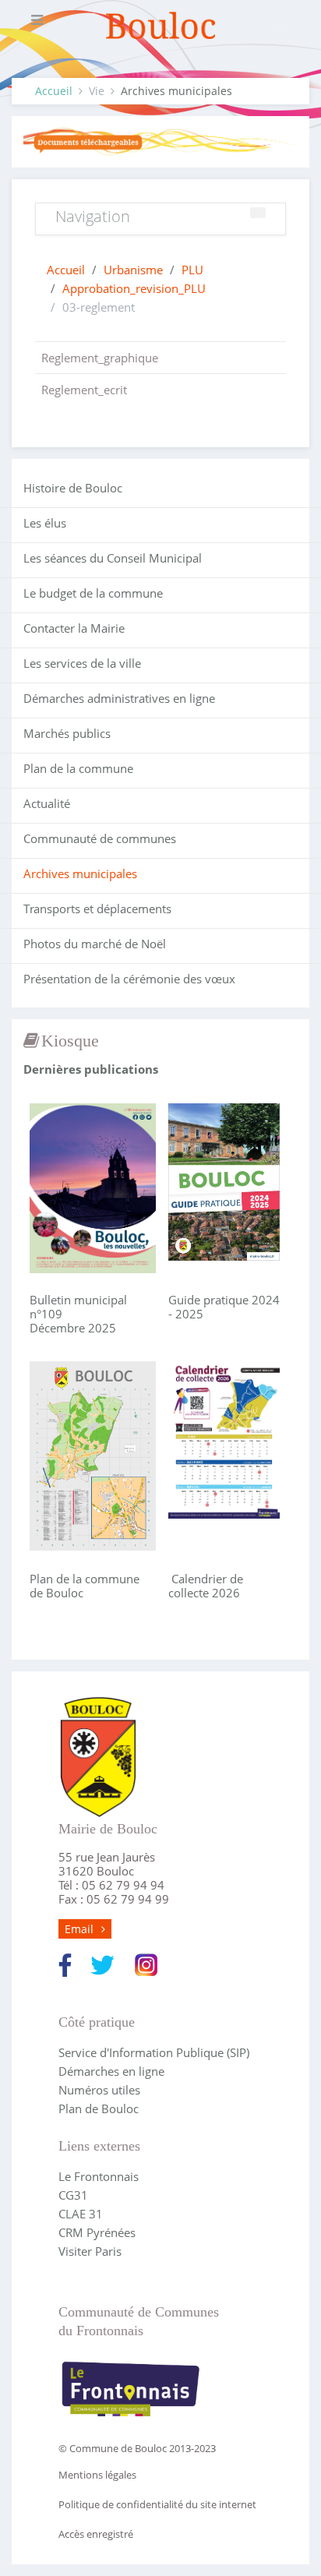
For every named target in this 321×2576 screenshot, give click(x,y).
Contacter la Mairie (74, 628)
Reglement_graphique (100, 358)
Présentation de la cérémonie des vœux (129, 979)
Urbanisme (133, 270)
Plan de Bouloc (99, 2108)
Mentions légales (97, 2475)
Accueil (54, 91)
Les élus (45, 523)
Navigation (93, 216)
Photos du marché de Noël (95, 944)
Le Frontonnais (99, 2176)
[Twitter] (102, 1964)
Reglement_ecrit (84, 390)
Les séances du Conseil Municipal (113, 558)
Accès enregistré (96, 2534)
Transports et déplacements (97, 909)
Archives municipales (80, 873)
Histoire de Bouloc (73, 488)
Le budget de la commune (93, 593)
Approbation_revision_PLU (134, 288)
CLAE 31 (81, 2214)
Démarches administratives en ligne (119, 698)
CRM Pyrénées (97, 2232)
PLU (192, 270)
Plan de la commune (78, 768)
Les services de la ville (82, 663)
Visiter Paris (90, 2251)
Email (79, 1929)
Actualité (47, 803)
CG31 (73, 2195)
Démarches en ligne (111, 2071)
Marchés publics (67, 733)
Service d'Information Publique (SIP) (154, 2052)
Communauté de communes (100, 838)
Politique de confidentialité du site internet (157, 2504)
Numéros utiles (99, 2090)
